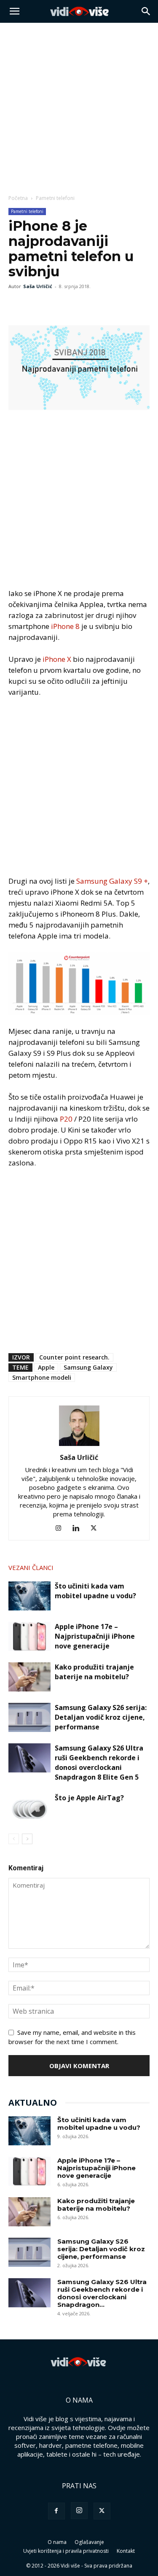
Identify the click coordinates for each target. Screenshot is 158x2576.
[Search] (146, 11)
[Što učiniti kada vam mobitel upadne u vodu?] (29, 1596)
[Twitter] (36, 305)
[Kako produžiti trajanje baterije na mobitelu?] (29, 1677)
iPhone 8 (65, 626)
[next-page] (27, 1839)
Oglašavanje (89, 2542)
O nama (57, 2542)
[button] (14, 11)
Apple (46, 1367)
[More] (75, 305)
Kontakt (126, 2551)
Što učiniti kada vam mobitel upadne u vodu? (95, 1591)
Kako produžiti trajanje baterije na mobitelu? (94, 1672)
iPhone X (57, 659)
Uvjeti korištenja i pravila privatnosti (66, 2551)
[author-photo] (79, 1446)
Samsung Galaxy (88, 1367)
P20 (66, 1119)
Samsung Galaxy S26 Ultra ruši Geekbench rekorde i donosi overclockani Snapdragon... (102, 2293)
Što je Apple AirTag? (89, 1798)
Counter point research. (74, 1357)
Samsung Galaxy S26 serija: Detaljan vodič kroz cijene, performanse (101, 1717)
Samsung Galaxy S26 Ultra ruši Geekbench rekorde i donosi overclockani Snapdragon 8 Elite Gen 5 (99, 1763)
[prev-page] (14, 1839)
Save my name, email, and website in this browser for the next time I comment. (72, 2037)
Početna (18, 198)
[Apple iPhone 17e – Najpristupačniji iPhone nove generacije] (29, 1636)
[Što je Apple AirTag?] (29, 1808)
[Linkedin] (79, 1528)
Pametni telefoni (55, 198)
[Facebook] (17, 305)
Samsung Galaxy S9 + (112, 881)
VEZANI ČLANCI (31, 1567)
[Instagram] (61, 1528)
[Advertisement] (79, 106)
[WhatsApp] (56, 305)
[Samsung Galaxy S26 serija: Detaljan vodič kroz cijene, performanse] (29, 1717)
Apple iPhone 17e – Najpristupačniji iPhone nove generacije (95, 1636)
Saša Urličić (38, 286)
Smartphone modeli (42, 1377)
